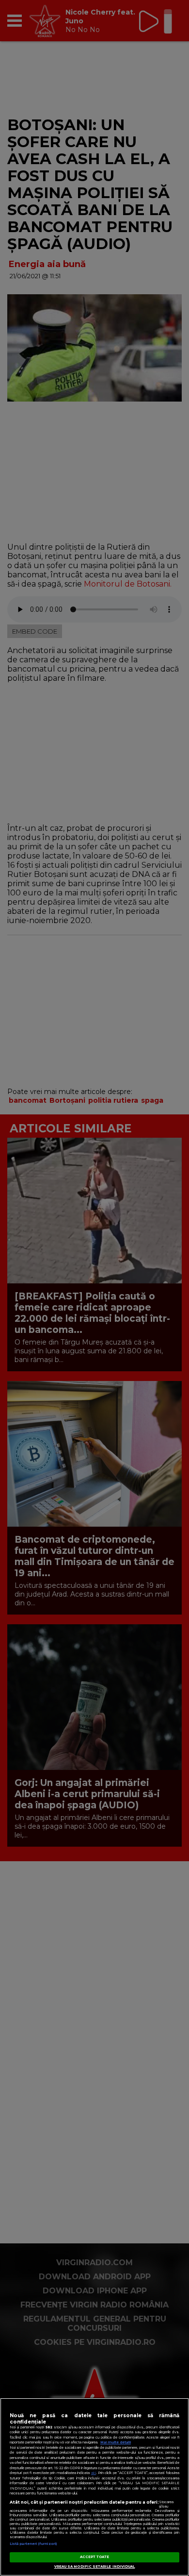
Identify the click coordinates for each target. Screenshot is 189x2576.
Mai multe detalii (116, 2442)
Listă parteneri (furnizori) (33, 2544)
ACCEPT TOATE (95, 2557)
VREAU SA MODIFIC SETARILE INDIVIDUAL (95, 2567)
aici (94, 2473)
